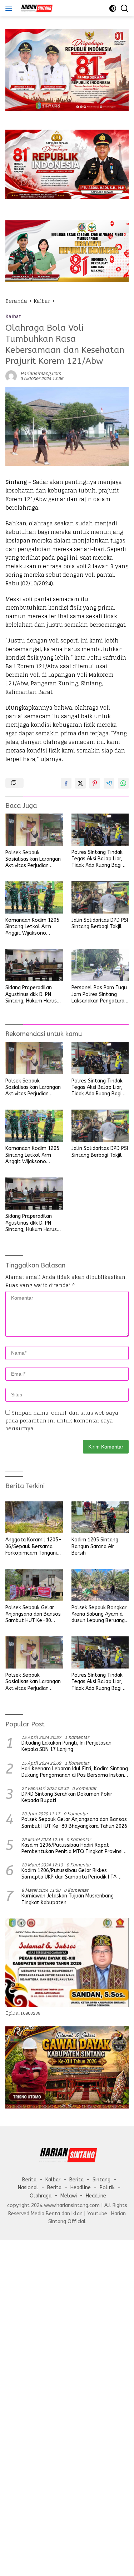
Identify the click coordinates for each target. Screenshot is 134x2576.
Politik (107, 2188)
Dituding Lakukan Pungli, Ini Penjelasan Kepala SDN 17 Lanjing (66, 1746)
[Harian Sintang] (35, 8)
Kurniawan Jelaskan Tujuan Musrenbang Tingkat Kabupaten (68, 1899)
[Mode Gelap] (113, 8)
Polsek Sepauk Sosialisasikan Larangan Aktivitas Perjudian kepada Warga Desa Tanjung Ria (33, 859)
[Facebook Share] (66, 783)
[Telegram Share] (109, 783)
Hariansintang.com (41, 373)
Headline (81, 2188)
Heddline (96, 2196)
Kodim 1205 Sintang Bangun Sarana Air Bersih (95, 1546)
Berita (29, 2180)
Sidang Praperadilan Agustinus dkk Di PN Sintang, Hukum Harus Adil (31, 994)
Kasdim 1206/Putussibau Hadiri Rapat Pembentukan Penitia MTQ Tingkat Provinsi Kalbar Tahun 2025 (72, 1849)
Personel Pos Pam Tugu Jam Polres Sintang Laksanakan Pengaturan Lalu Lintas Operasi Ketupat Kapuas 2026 (99, 994)
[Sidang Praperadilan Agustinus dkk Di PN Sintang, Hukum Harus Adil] (34, 965)
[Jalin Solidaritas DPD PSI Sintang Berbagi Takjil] (100, 897)
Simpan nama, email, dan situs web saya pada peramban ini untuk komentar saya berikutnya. (62, 1421)
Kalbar (13, 317)
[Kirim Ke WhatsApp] (123, 783)
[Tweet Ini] (80, 783)
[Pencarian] (125, 8)
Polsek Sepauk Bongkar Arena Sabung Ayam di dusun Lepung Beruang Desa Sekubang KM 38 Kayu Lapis (99, 1614)
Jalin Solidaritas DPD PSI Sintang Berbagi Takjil (100, 923)
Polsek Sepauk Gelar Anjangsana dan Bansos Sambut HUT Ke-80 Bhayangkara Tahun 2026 (33, 1614)
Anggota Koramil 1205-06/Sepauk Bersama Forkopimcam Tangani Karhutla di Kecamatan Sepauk (33, 1547)
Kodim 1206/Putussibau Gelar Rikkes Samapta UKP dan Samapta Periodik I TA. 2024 (70, 1874)
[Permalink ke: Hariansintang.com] (11, 376)
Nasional (28, 2188)
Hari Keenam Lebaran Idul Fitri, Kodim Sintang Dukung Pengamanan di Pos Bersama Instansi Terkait (75, 1772)
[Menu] (10, 8)
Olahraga (41, 2196)
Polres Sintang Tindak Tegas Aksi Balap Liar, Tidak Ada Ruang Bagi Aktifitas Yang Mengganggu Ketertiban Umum (100, 859)
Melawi (69, 2196)
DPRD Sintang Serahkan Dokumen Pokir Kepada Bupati (67, 1797)
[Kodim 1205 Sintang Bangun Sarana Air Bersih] (100, 1517)
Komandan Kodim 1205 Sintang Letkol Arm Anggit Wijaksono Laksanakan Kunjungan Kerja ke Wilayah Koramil (32, 927)
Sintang (101, 2180)
